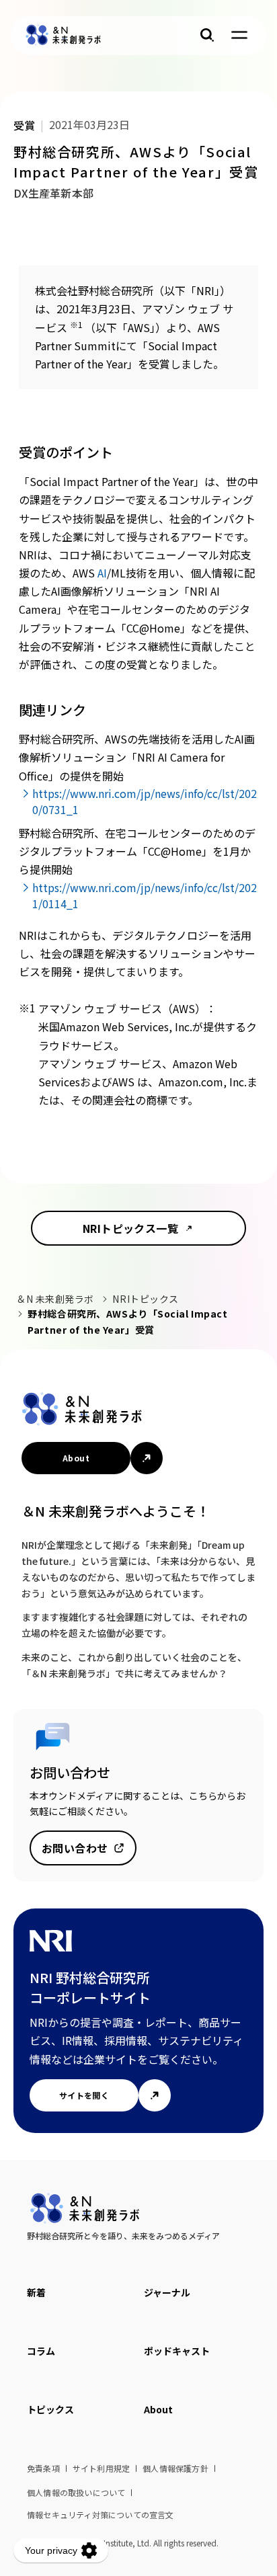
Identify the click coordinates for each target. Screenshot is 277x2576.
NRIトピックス (145, 1299)
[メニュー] (239, 35)
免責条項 (43, 2468)
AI (102, 573)
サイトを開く (84, 2095)
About (76, 1458)
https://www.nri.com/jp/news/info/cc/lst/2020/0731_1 (145, 801)
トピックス (50, 2409)
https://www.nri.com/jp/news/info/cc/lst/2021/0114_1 (145, 895)
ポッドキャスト (177, 2351)
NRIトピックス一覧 (131, 1228)
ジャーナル (167, 2292)
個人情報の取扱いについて (76, 2492)
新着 (36, 2292)
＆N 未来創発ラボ (55, 1299)
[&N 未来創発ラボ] (63, 35)
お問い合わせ (75, 1848)
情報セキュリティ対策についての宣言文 (101, 2514)
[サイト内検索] (207, 35)
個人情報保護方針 (175, 2468)
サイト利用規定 (101, 2468)
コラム (41, 2351)
